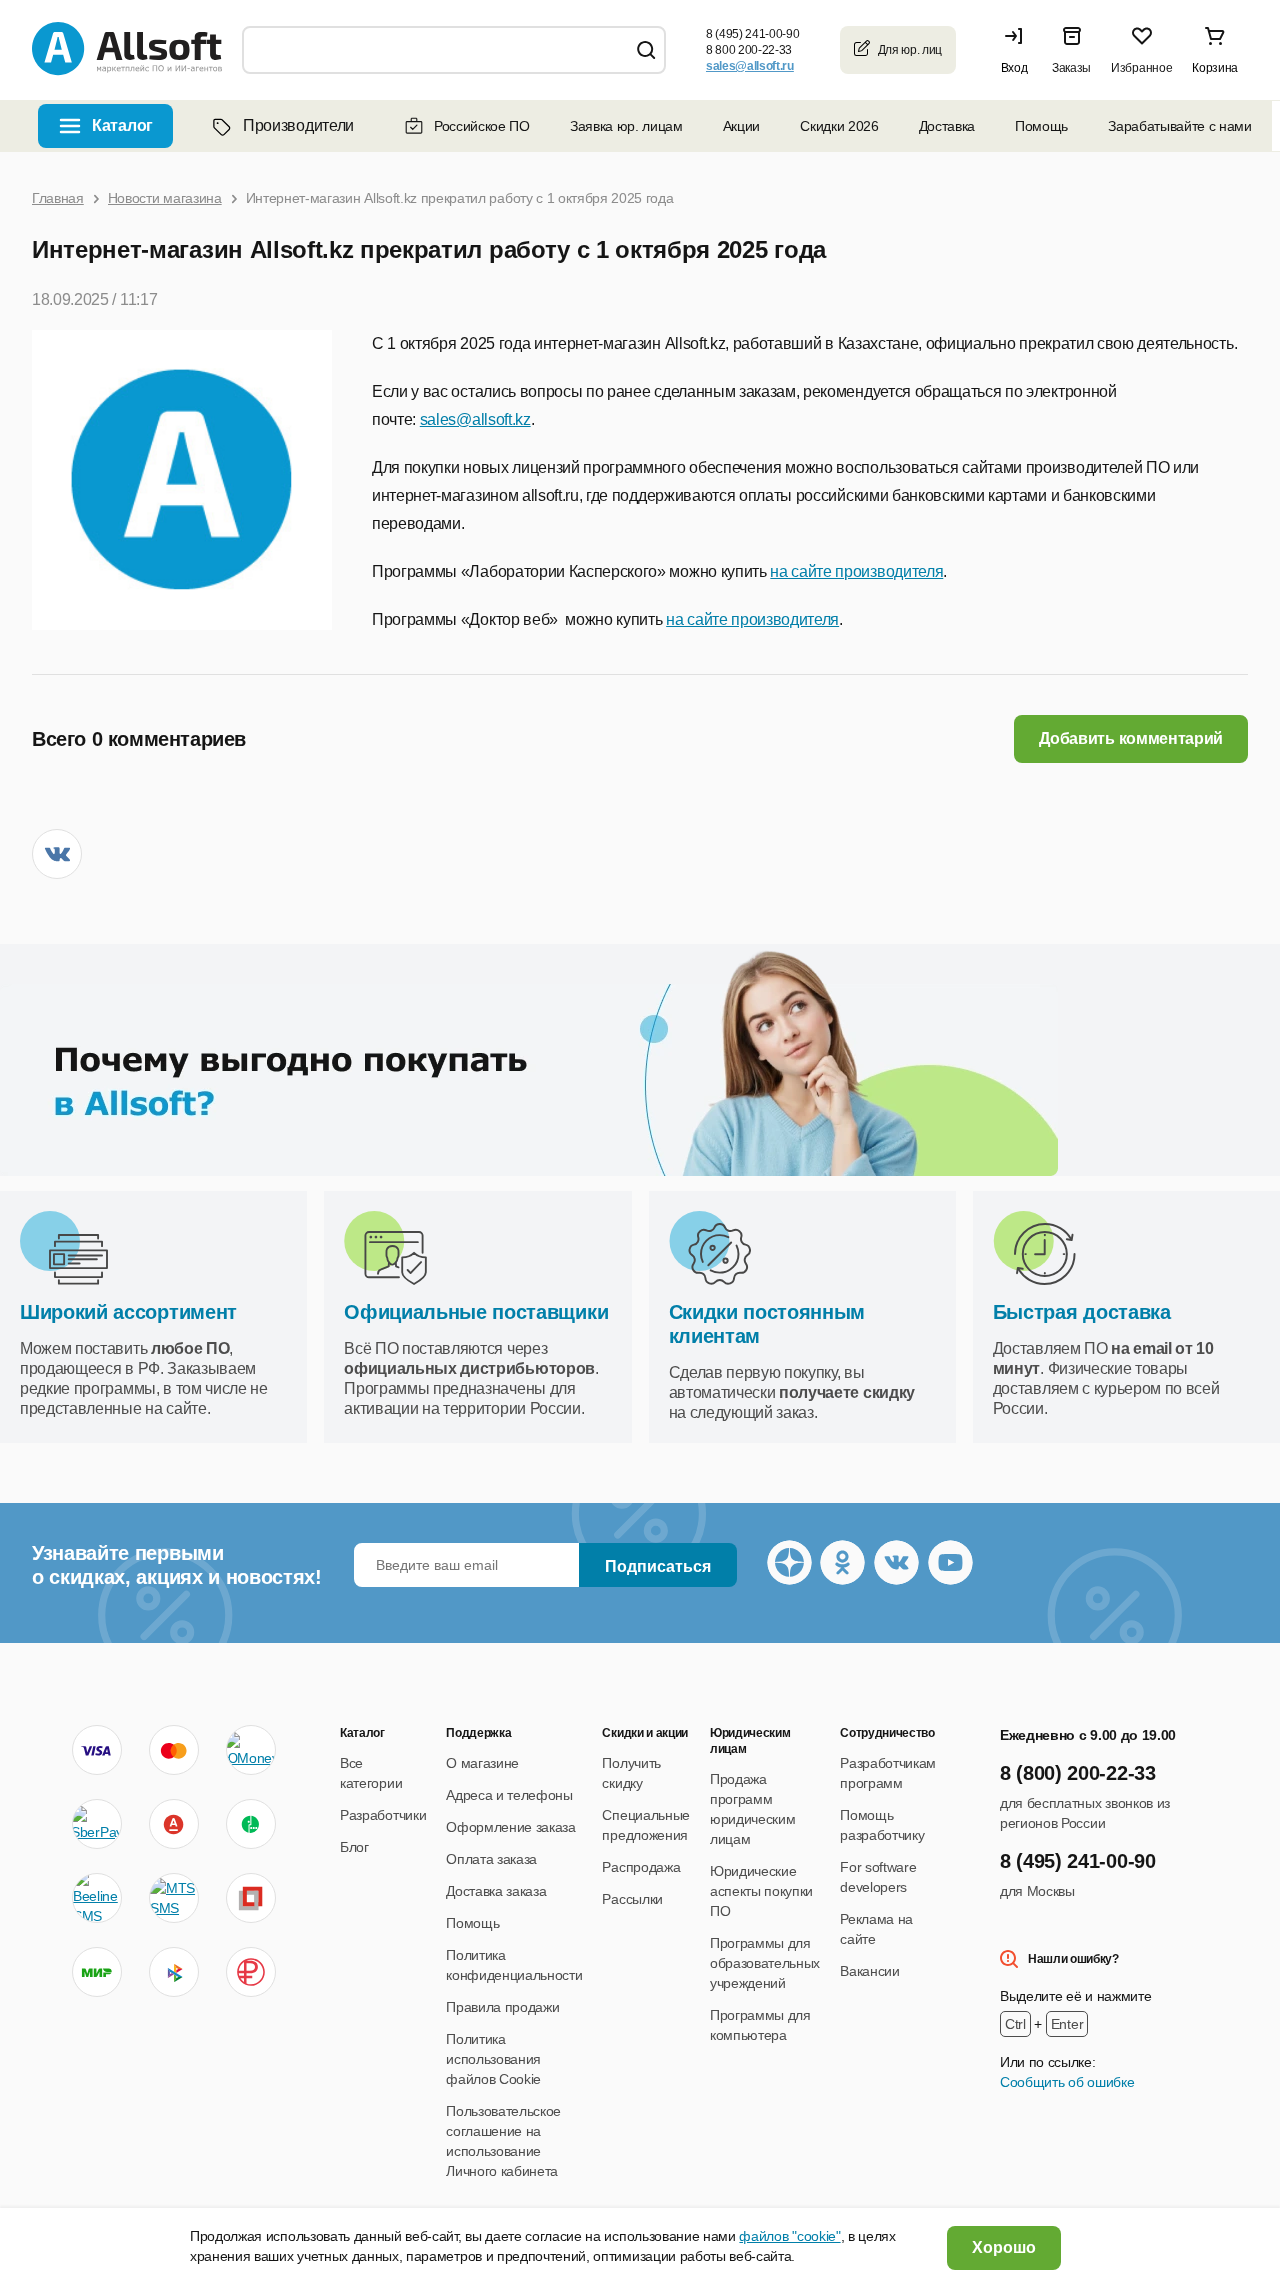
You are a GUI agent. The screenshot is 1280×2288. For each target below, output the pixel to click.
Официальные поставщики (476, 1312)
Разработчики (383, 1815)
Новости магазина (165, 198)
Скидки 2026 (839, 126)
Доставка (947, 126)
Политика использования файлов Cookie (493, 2059)
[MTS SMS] (174, 1898)
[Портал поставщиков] (251, 1898)
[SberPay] (97, 1824)
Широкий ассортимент (128, 1312)
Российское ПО (482, 126)
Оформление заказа (511, 1827)
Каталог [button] (122, 125)
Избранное (1141, 68)
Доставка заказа (496, 1891)
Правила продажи (502, 2007)
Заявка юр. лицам (626, 126)
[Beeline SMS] (97, 1898)
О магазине (482, 1763)
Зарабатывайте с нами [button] (1180, 126)
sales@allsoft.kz (475, 419)
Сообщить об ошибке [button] (1067, 2082)
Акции (741, 126)
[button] (1019, 50)
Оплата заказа (491, 1859)
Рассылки (632, 1899)
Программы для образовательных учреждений (765, 1963)
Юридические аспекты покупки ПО (761, 1891)
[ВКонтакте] (57, 854)
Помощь (1041, 126)
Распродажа (641, 1867)
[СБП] (174, 1972)
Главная (58, 198)
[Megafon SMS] (251, 1824)
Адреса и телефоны (509, 1795)
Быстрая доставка (1082, 1312)
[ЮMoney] (251, 1750)
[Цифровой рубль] (251, 1972)
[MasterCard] (174, 1750)
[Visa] (97, 1750)
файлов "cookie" (789, 2236)
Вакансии (869, 1971)
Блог (354, 1847)
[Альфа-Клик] (174, 1824)
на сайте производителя (856, 571)
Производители (298, 125)
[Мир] (97, 1972)
